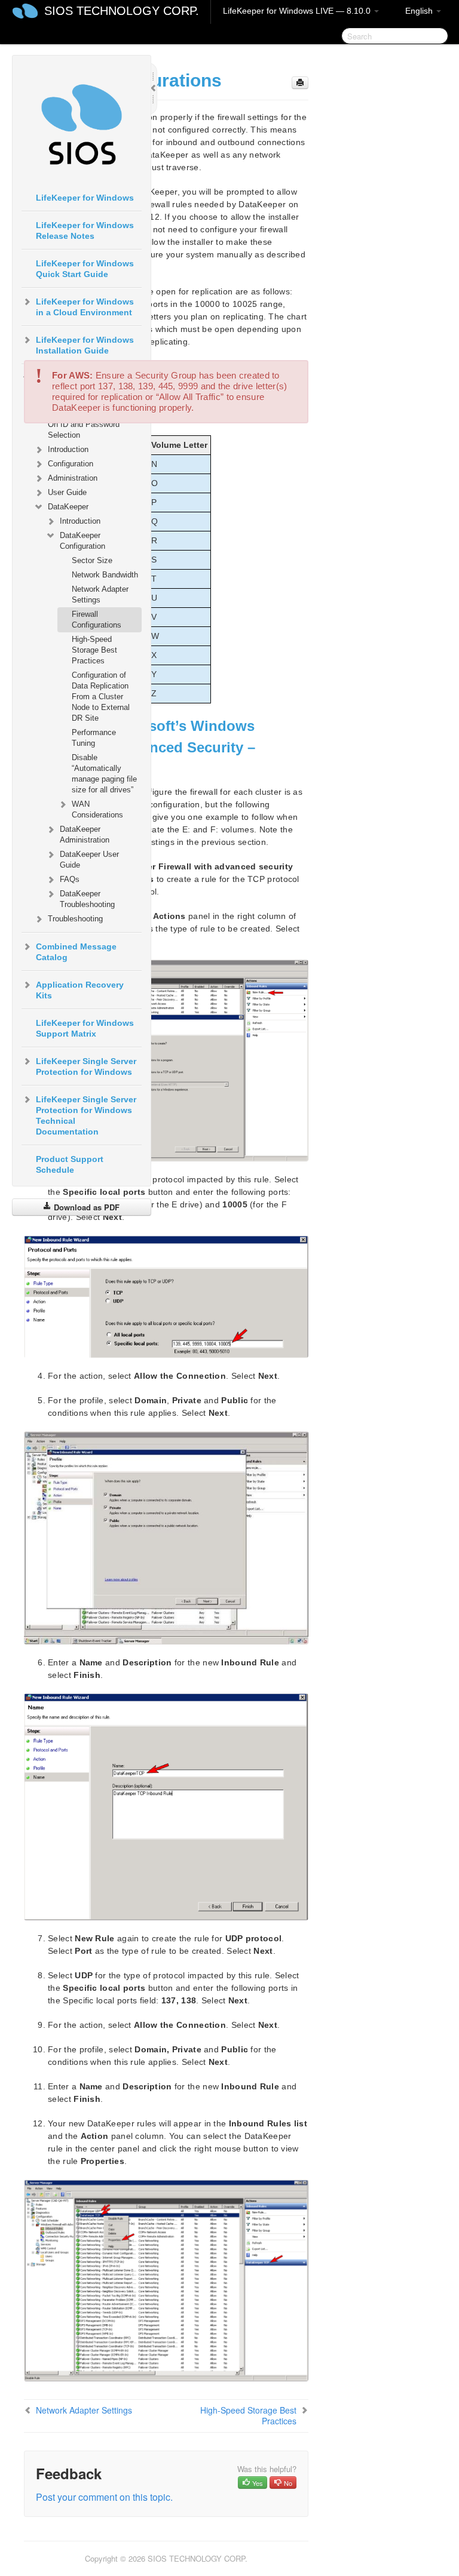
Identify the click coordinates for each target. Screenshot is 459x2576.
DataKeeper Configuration (82, 541)
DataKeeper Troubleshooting (87, 899)
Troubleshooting (75, 919)
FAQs (70, 879)
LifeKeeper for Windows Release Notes (85, 230)
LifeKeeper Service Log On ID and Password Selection (88, 424)
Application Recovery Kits (80, 990)
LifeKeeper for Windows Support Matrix (85, 1028)
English (420, 11)
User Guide (67, 492)
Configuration (71, 464)
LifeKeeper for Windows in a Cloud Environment (85, 307)
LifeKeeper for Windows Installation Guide (85, 345)
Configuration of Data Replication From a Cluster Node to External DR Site (101, 697)
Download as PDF (85, 1207)
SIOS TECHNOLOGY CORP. (122, 11)
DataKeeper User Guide (89, 860)
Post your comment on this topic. (104, 2497)
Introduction (68, 449)
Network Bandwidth (105, 575)
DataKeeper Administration (85, 834)
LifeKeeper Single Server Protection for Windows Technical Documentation (86, 1115)
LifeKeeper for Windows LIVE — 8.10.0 (298, 11)
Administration (73, 478)
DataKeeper (68, 507)
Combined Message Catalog (76, 952)
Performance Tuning (94, 738)
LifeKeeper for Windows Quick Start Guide (85, 269)
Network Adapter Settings (100, 594)
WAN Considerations (97, 809)
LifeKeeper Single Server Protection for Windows (86, 1066)
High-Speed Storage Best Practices (94, 650)
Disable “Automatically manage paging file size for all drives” (104, 774)
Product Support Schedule (70, 1164)
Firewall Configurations (97, 620)
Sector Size (92, 560)
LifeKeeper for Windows (85, 198)
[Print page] (300, 83)
